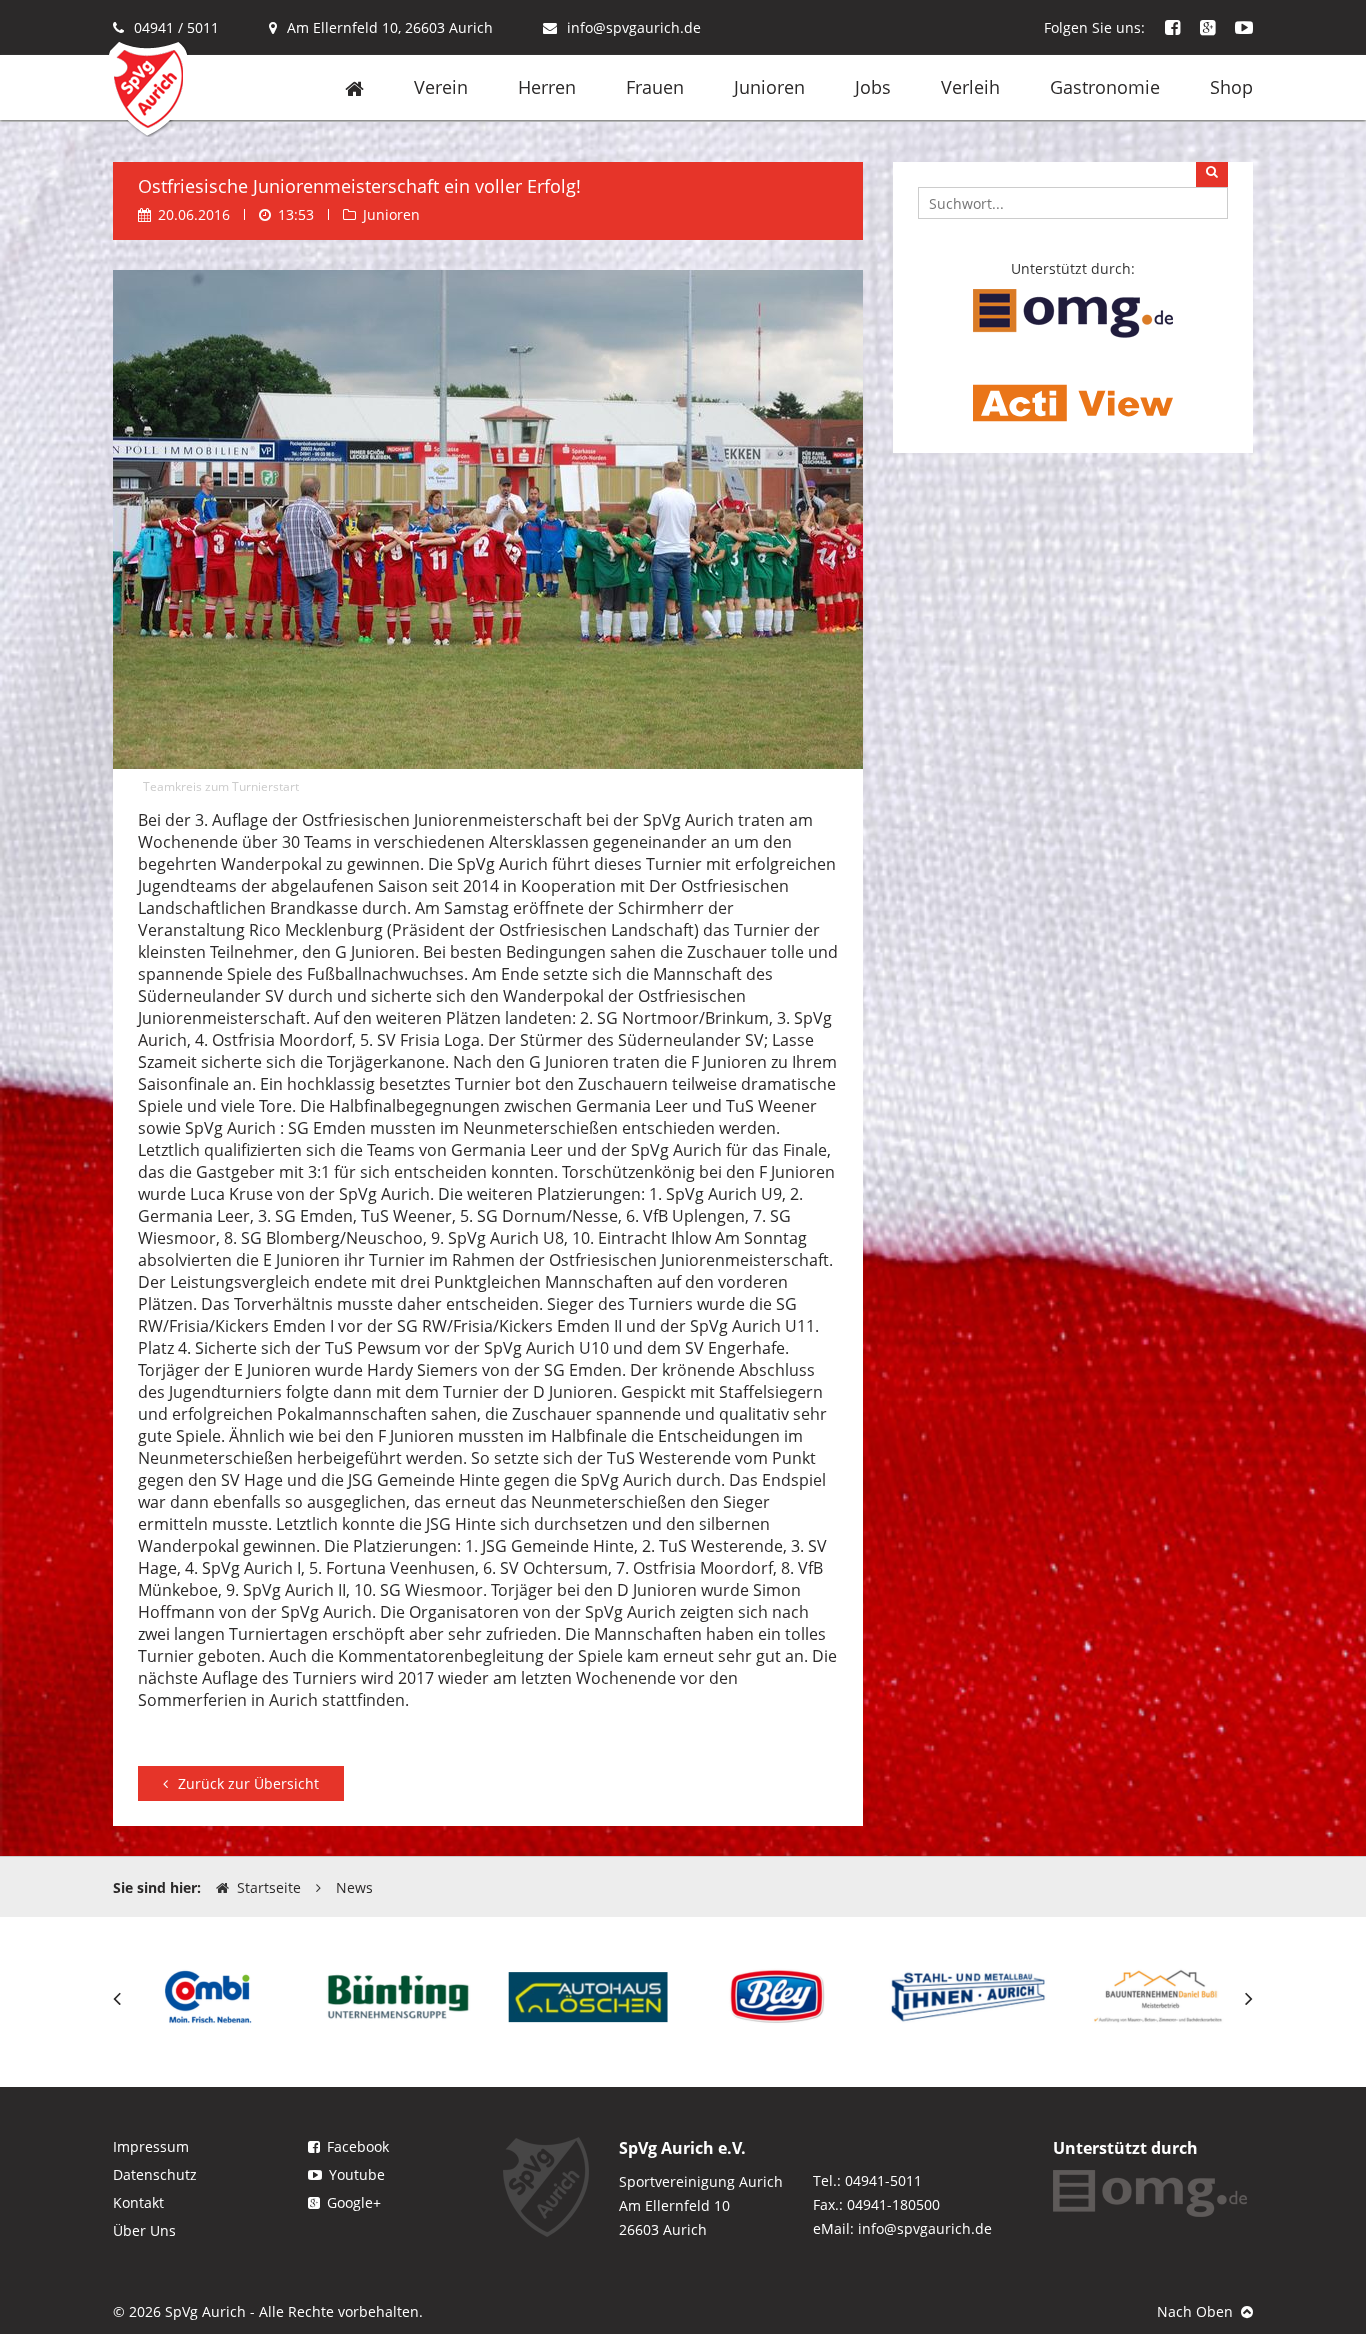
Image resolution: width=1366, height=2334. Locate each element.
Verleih (970, 87)
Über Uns (144, 2230)
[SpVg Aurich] (148, 87)
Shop (1231, 87)
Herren (547, 87)
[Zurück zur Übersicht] (241, 1759)
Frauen (655, 87)
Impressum (151, 2146)
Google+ (354, 2202)
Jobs (873, 87)
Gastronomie (1105, 87)
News (354, 1887)
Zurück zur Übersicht (248, 1783)
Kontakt (138, 2202)
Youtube (357, 2174)
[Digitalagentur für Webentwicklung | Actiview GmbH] (1073, 401)
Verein (441, 87)
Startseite (269, 1887)
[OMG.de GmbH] (1073, 311)
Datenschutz (155, 2174)
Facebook (358, 2146)
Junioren (769, 87)
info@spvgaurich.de (634, 27)
